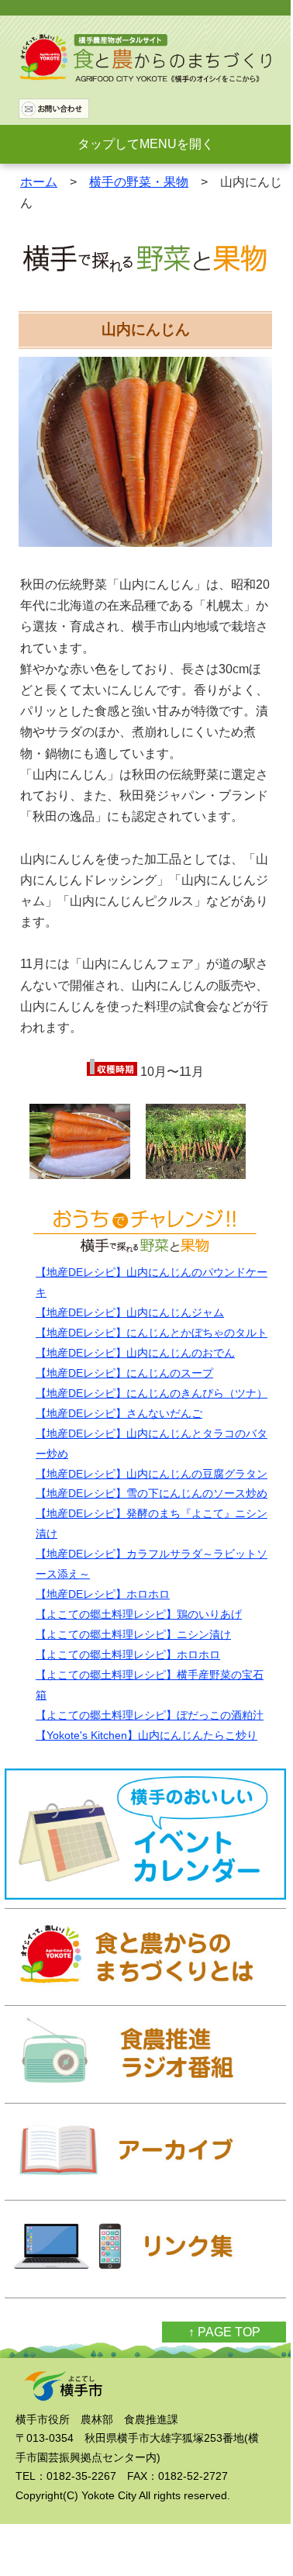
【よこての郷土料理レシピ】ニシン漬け (133, 1634)
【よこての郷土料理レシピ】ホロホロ (128, 1655)
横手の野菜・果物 (139, 182)
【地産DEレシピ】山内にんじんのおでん (135, 1353)
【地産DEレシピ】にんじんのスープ (124, 1373)
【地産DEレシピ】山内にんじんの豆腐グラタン (152, 1474)
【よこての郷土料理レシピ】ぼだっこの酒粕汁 (150, 1715)
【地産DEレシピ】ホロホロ (103, 1594)
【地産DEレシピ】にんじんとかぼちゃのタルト (152, 1333)
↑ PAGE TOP (224, 2332)
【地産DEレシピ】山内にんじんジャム (130, 1312)
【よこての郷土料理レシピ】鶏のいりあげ (139, 1614)
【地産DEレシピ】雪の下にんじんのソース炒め (152, 1493)
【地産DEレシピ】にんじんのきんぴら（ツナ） (152, 1393)
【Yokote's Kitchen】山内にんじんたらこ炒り (146, 1735)
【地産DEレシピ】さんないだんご (119, 1413)
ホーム (39, 182)
